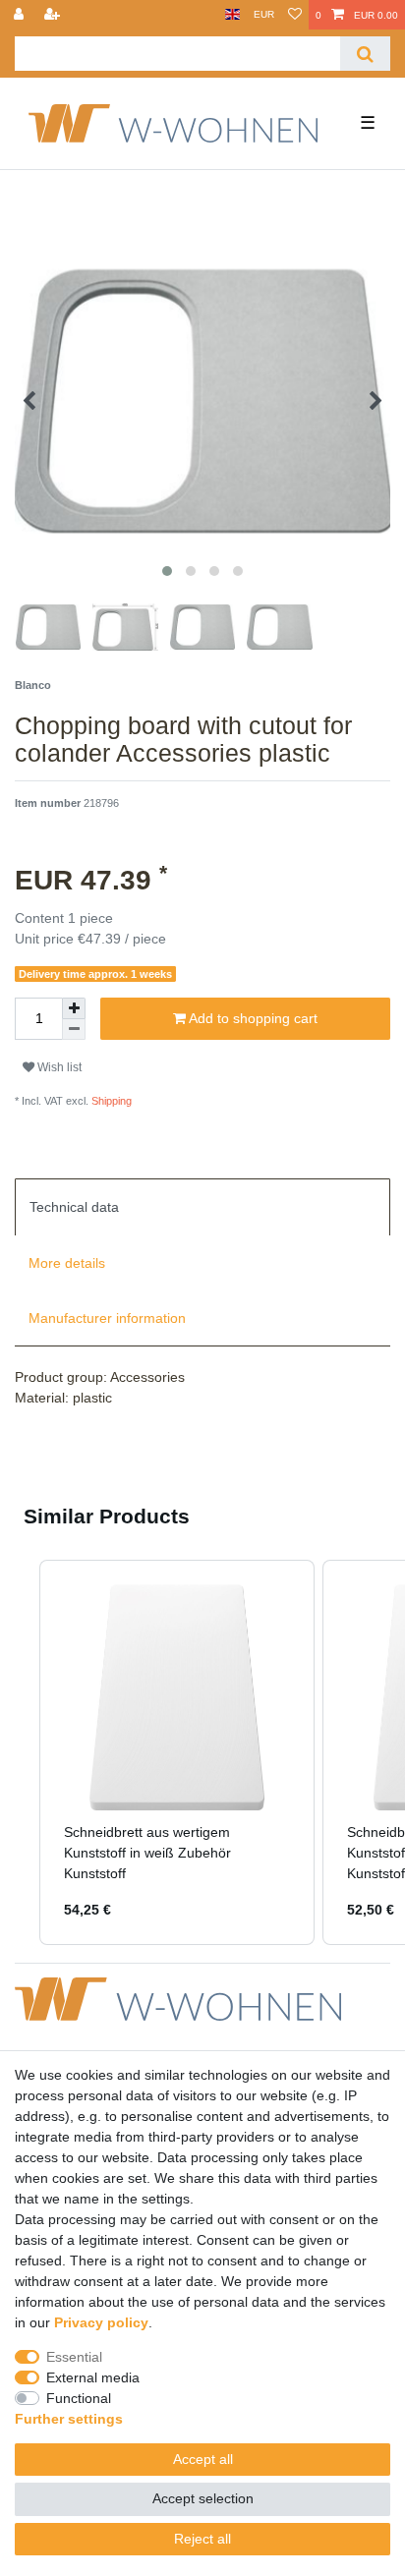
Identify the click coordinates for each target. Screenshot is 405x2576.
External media (93, 2377)
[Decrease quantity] (74, 1030)
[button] (20, 1753)
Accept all (203, 2459)
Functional (79, 2398)
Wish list (58, 1067)
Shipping (110, 1101)
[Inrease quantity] (74, 1008)
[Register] (54, 15)
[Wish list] (295, 15)
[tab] (202, 1207)
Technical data (74, 1207)
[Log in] (21, 15)
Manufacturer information (107, 1318)
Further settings (69, 2419)
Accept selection (203, 2498)
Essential (74, 2357)
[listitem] (177, 1753)
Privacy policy (101, 2322)
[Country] (232, 15)
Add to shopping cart (252, 1018)
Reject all (202, 2539)
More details (67, 1263)
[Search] (365, 54)
